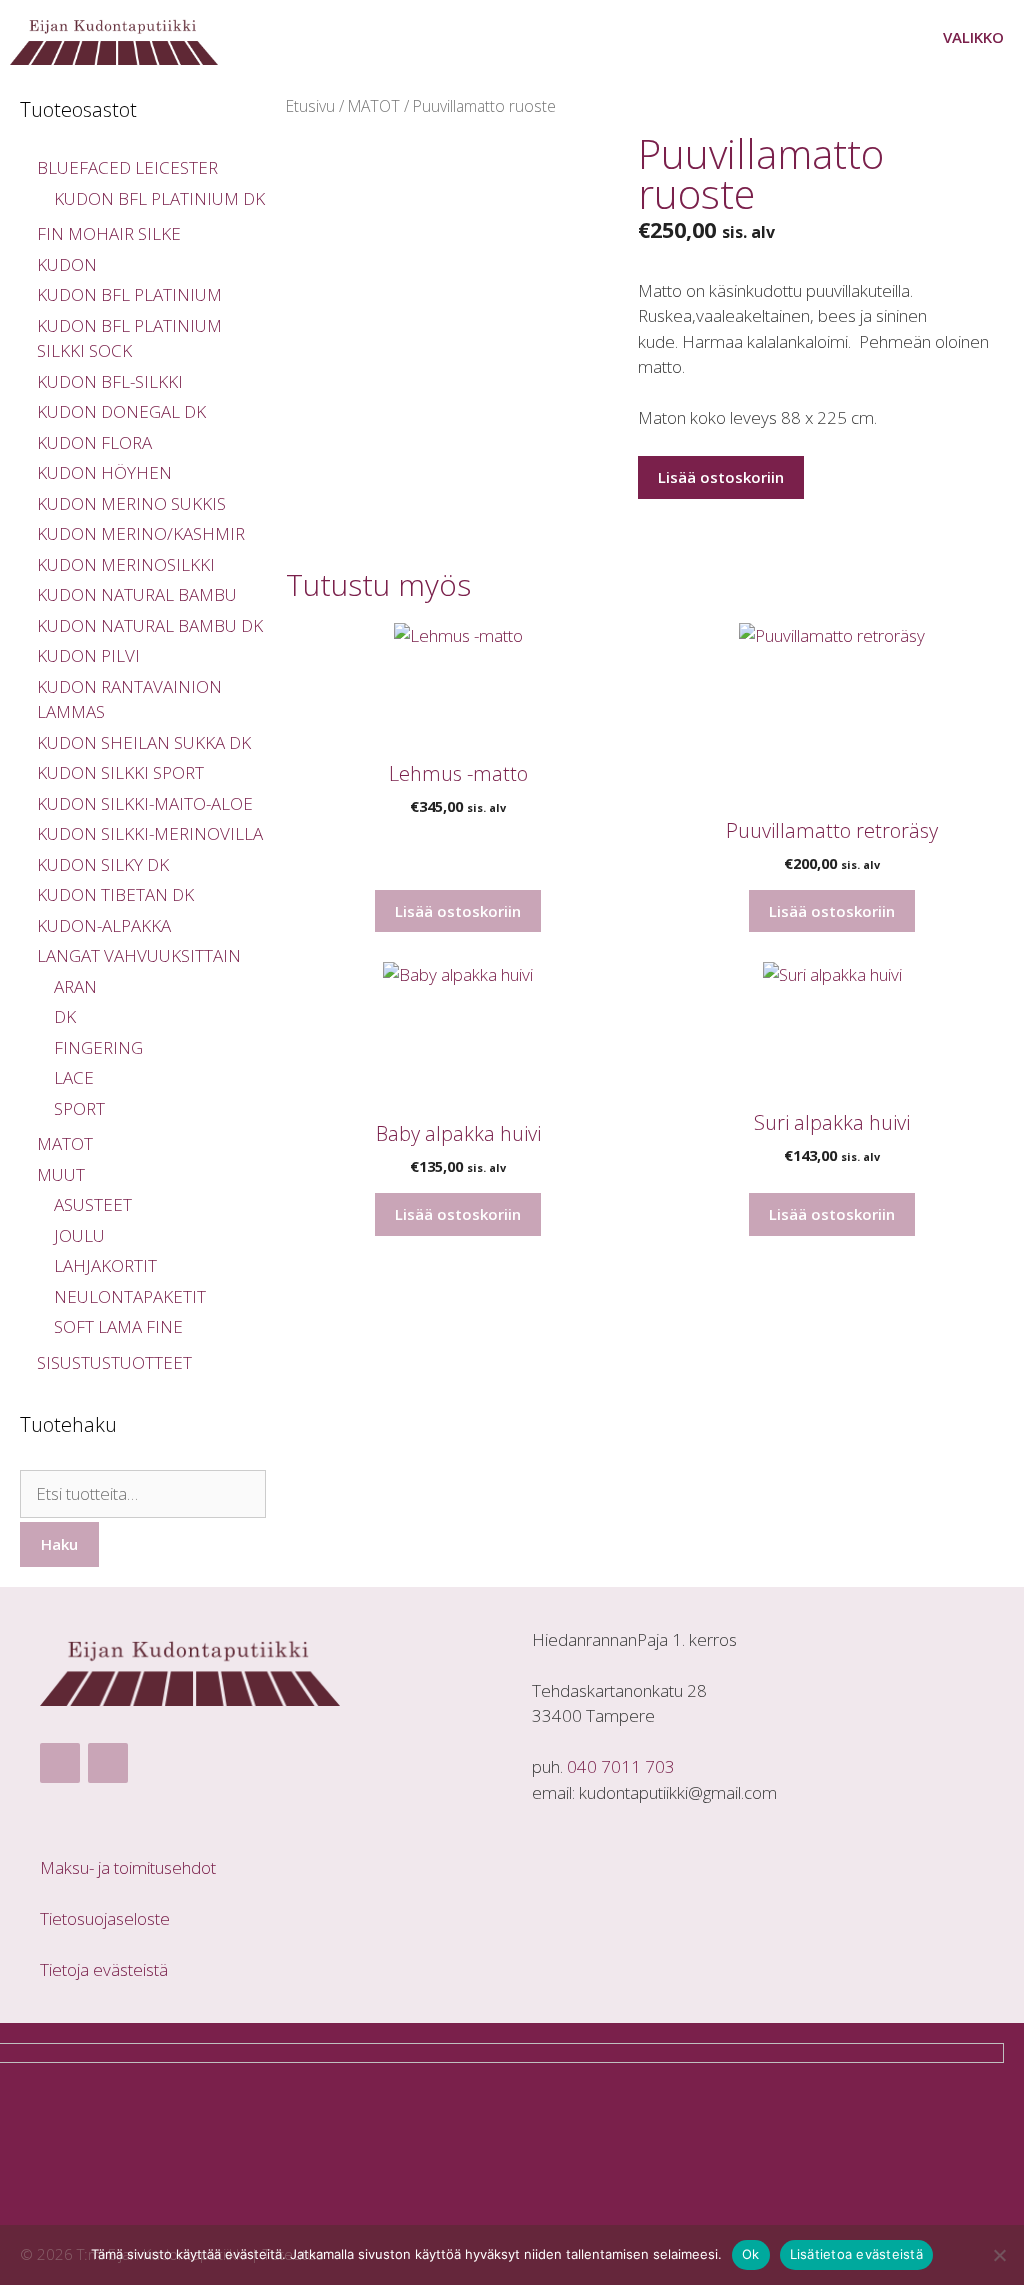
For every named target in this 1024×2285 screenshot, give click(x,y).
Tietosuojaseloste (105, 1918)
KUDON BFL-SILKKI (110, 381)
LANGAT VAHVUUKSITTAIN (139, 955)
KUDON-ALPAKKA (104, 925)
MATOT (374, 106)
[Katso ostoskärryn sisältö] (859, 37)
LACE (74, 1077)
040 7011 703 (621, 1766)
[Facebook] (60, 1763)
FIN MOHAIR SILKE (109, 233)
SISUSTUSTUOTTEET (114, 1362)
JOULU (79, 1235)
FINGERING (98, 1047)
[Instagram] (108, 1763)
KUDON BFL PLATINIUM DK (159, 198)
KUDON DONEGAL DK (121, 411)
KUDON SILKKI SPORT (120, 772)
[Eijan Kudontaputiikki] (119, 37)
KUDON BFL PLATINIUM (129, 294)
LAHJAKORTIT (105, 1265)
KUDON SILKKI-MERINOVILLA (150, 833)
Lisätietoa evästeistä (856, 2254)
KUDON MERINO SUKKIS (131, 503)
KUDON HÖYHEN (104, 472)
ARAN (75, 986)
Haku (59, 1544)
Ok (751, 2254)
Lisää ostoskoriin (721, 477)
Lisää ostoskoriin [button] (458, 911)
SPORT (79, 1108)
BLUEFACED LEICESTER (127, 167)
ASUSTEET (93, 1204)
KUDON (67, 264)
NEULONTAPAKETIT (130, 1296)
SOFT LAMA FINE (118, 1326)
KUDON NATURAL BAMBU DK (150, 625)
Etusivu (310, 106)
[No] (999, 2255)
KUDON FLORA (94, 442)
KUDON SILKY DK (103, 864)
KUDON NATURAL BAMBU (137, 594)
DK (65, 1016)
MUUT (61, 1174)
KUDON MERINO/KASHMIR (141, 533)
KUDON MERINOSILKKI (126, 564)
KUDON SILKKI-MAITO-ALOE (145, 803)
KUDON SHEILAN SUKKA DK (144, 742)
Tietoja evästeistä (104, 1969)
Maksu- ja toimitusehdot (128, 1867)
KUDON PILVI (88, 655)
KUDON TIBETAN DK (115, 894)
